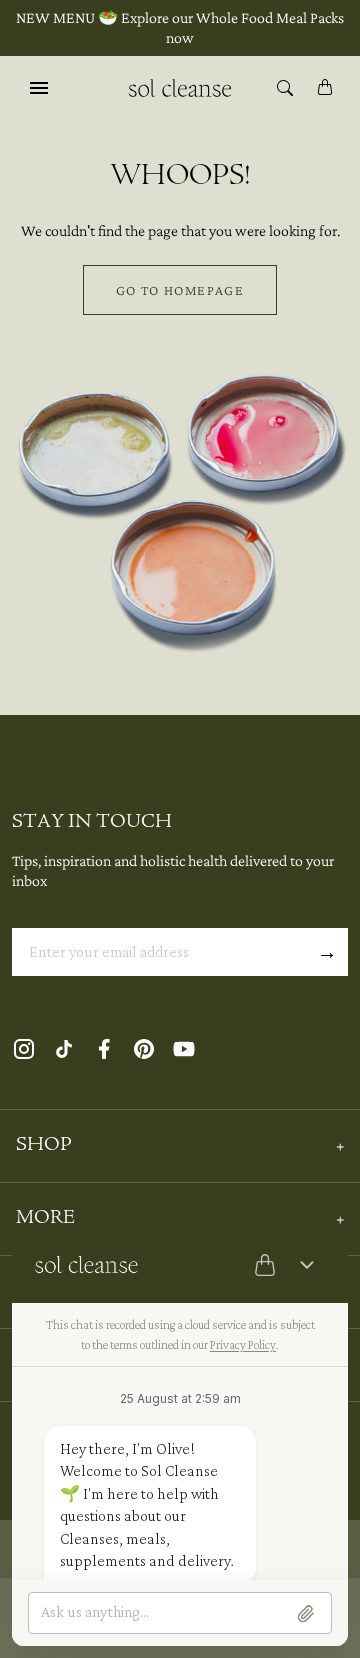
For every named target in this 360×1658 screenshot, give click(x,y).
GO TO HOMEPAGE (180, 290)
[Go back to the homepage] (179, 86)
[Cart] (325, 87)
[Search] (285, 87)
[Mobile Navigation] (39, 87)
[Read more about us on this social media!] (24, 1048)
